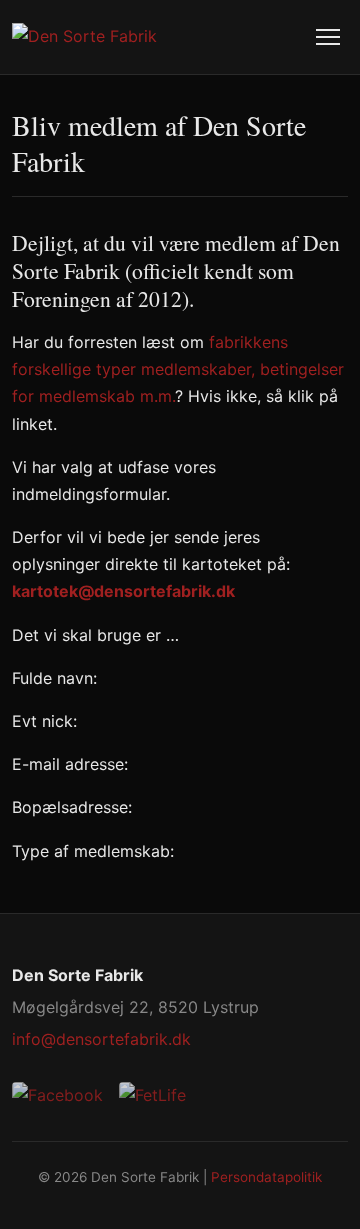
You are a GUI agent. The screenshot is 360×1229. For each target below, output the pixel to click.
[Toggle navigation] (328, 37)
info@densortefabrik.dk (101, 1039)
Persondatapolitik (266, 1177)
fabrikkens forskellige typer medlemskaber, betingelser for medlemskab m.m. (178, 369)
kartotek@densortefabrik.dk (123, 591)
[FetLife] (152, 1095)
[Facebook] (57, 1095)
